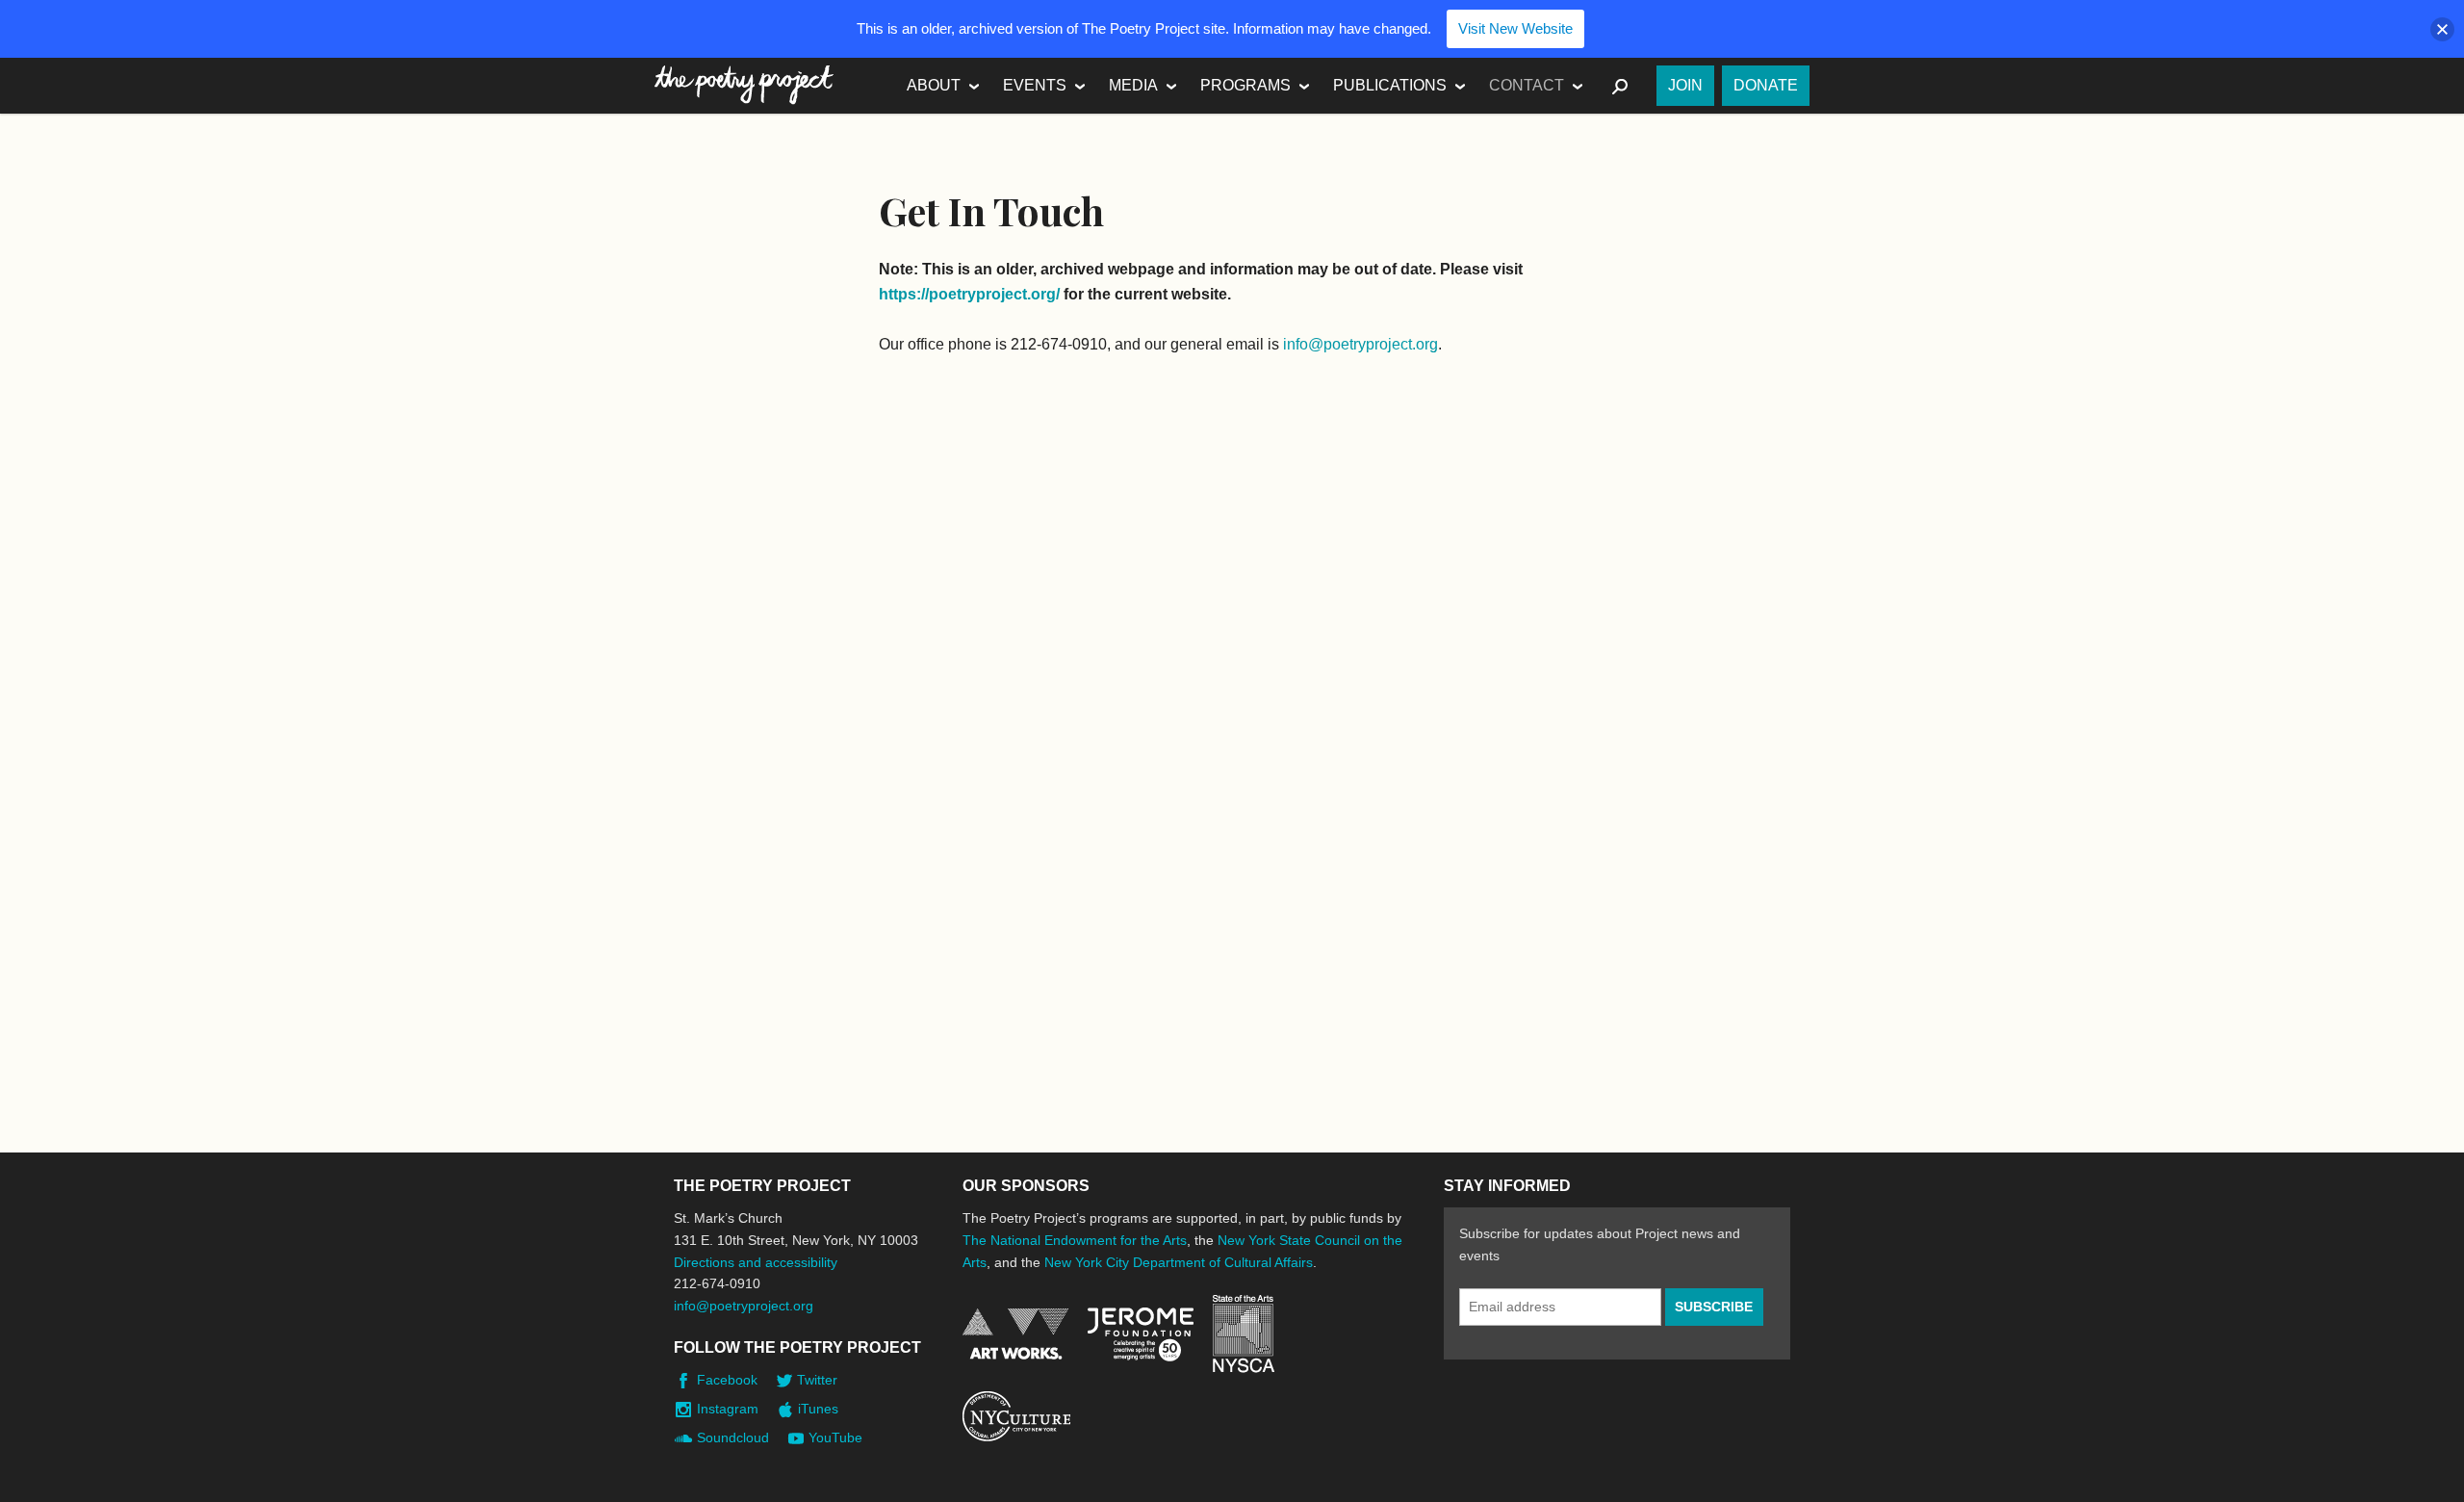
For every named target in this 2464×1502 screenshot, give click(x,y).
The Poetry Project (744, 85)
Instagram (728, 1409)
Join (1685, 85)
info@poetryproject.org (1360, 344)
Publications (1390, 85)
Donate (1766, 85)
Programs (1245, 85)
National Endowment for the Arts (1015, 1334)
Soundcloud (733, 1437)
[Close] (2442, 29)
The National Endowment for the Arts (1075, 1240)
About (934, 85)
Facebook (727, 1380)
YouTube (835, 1437)
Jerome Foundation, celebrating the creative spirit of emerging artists (1141, 1334)
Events (1035, 85)
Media (1133, 85)
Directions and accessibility (756, 1262)
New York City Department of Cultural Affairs (1179, 1262)
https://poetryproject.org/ (969, 294)
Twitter (817, 1380)
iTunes (818, 1409)
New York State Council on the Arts (1244, 1334)
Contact (1527, 85)
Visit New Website (1515, 28)
